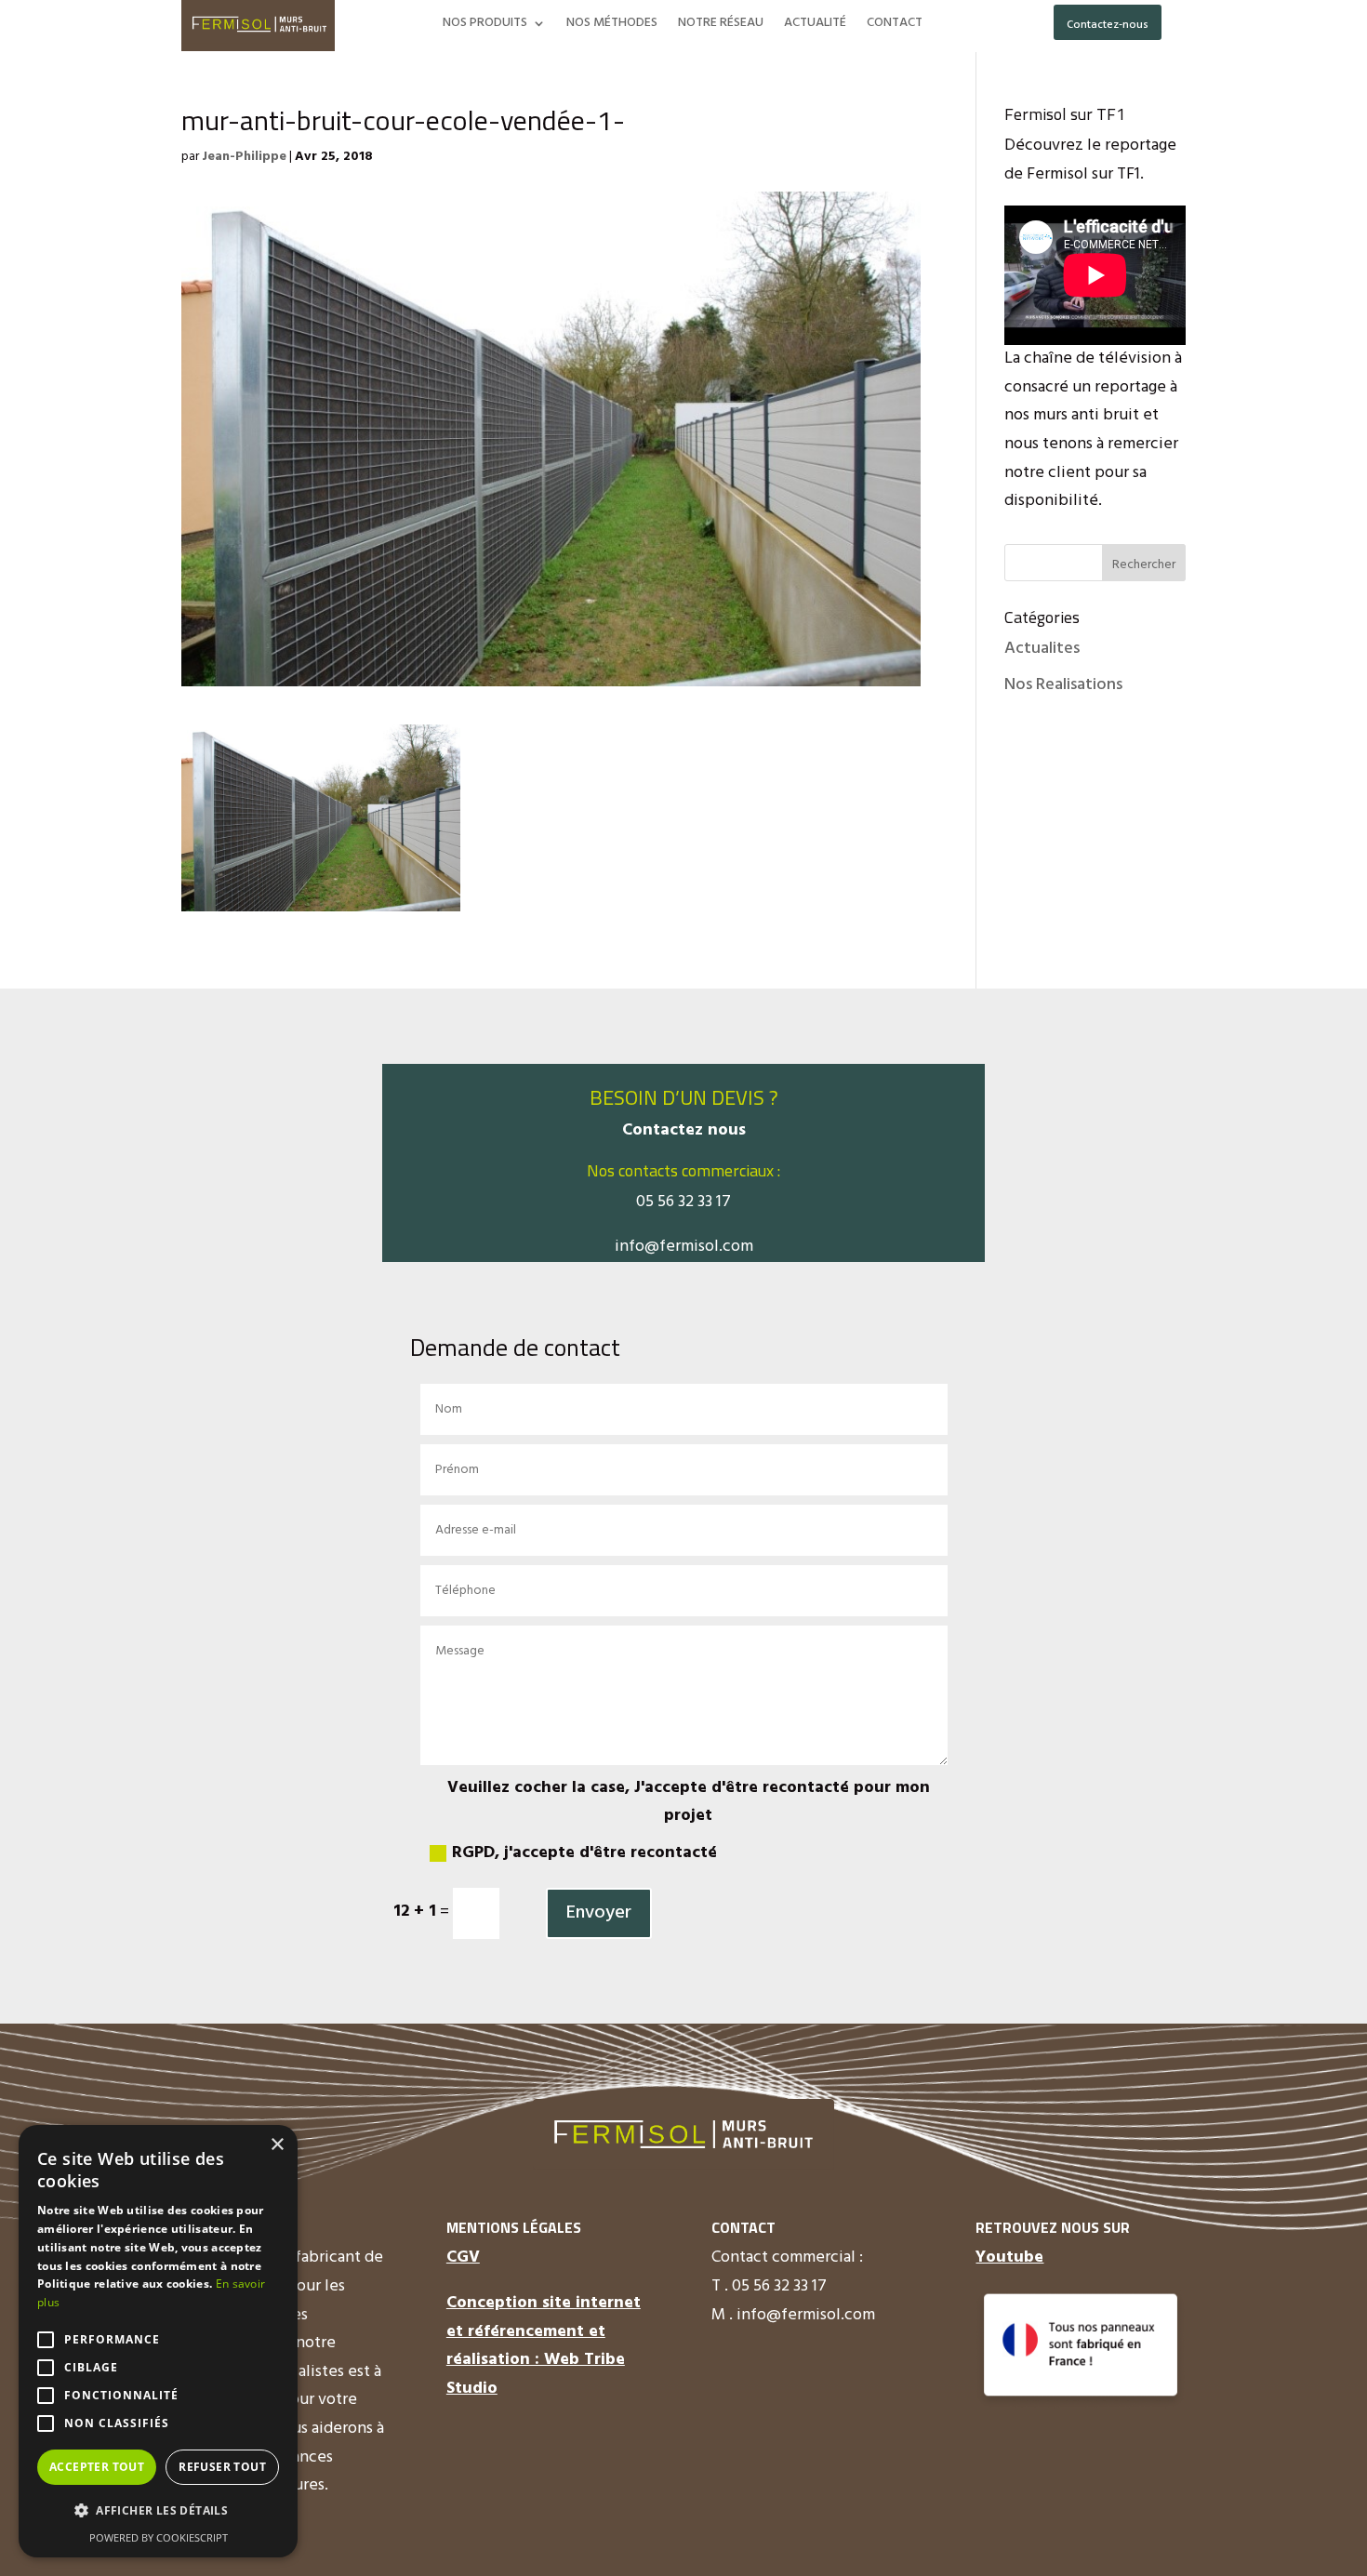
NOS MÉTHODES (612, 25)
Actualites (1042, 649)
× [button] (277, 2145)
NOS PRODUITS (485, 25)
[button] (158, 2511)
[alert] (158, 2341)
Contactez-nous (1108, 25)
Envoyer (599, 1913)
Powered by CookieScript (159, 2537)
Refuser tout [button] (222, 2467)
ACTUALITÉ (815, 25)
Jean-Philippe (244, 157)
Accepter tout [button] (97, 2467)
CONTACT (895, 25)
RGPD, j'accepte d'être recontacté (584, 1853)
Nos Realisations (1063, 685)
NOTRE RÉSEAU (721, 25)
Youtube (1009, 2257)
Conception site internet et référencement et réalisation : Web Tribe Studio (544, 2346)
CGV (463, 2257)
